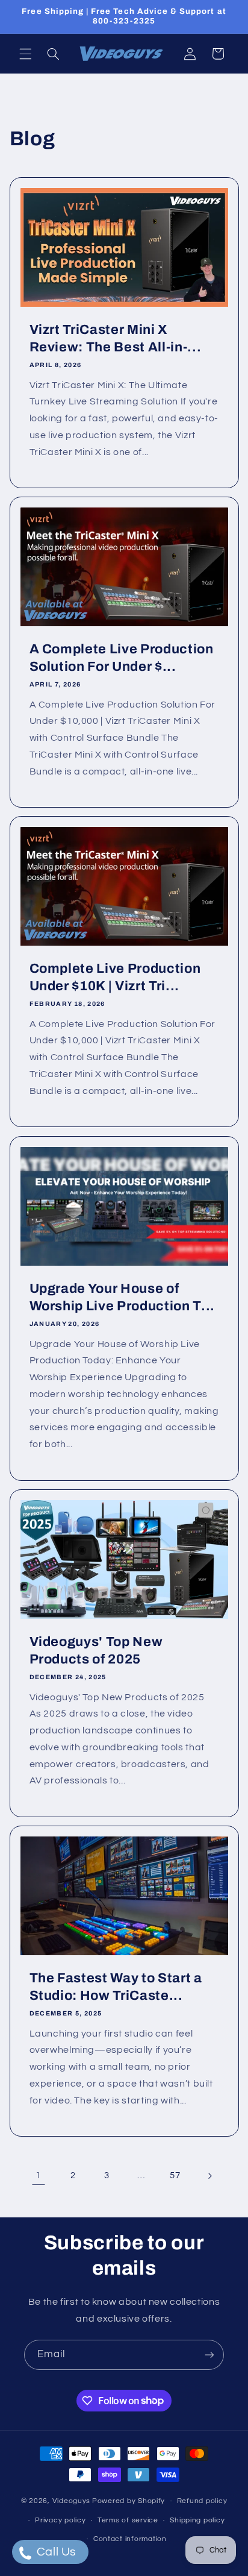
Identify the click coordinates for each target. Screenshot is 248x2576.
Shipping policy (197, 2520)
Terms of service (128, 2520)
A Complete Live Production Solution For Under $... (121, 658)
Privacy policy (60, 2520)
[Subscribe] (209, 2355)
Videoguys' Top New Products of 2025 (96, 1650)
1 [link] (39, 2175)
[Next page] (209, 2176)
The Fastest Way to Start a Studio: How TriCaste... (115, 1987)
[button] (25, 54)
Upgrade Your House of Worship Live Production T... (122, 1297)
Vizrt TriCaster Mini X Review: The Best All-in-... (115, 338)
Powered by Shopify (129, 2501)
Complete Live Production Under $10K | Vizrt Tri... (115, 978)
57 (175, 2175)
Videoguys (72, 2501)
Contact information (130, 2539)
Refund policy (202, 2501)
